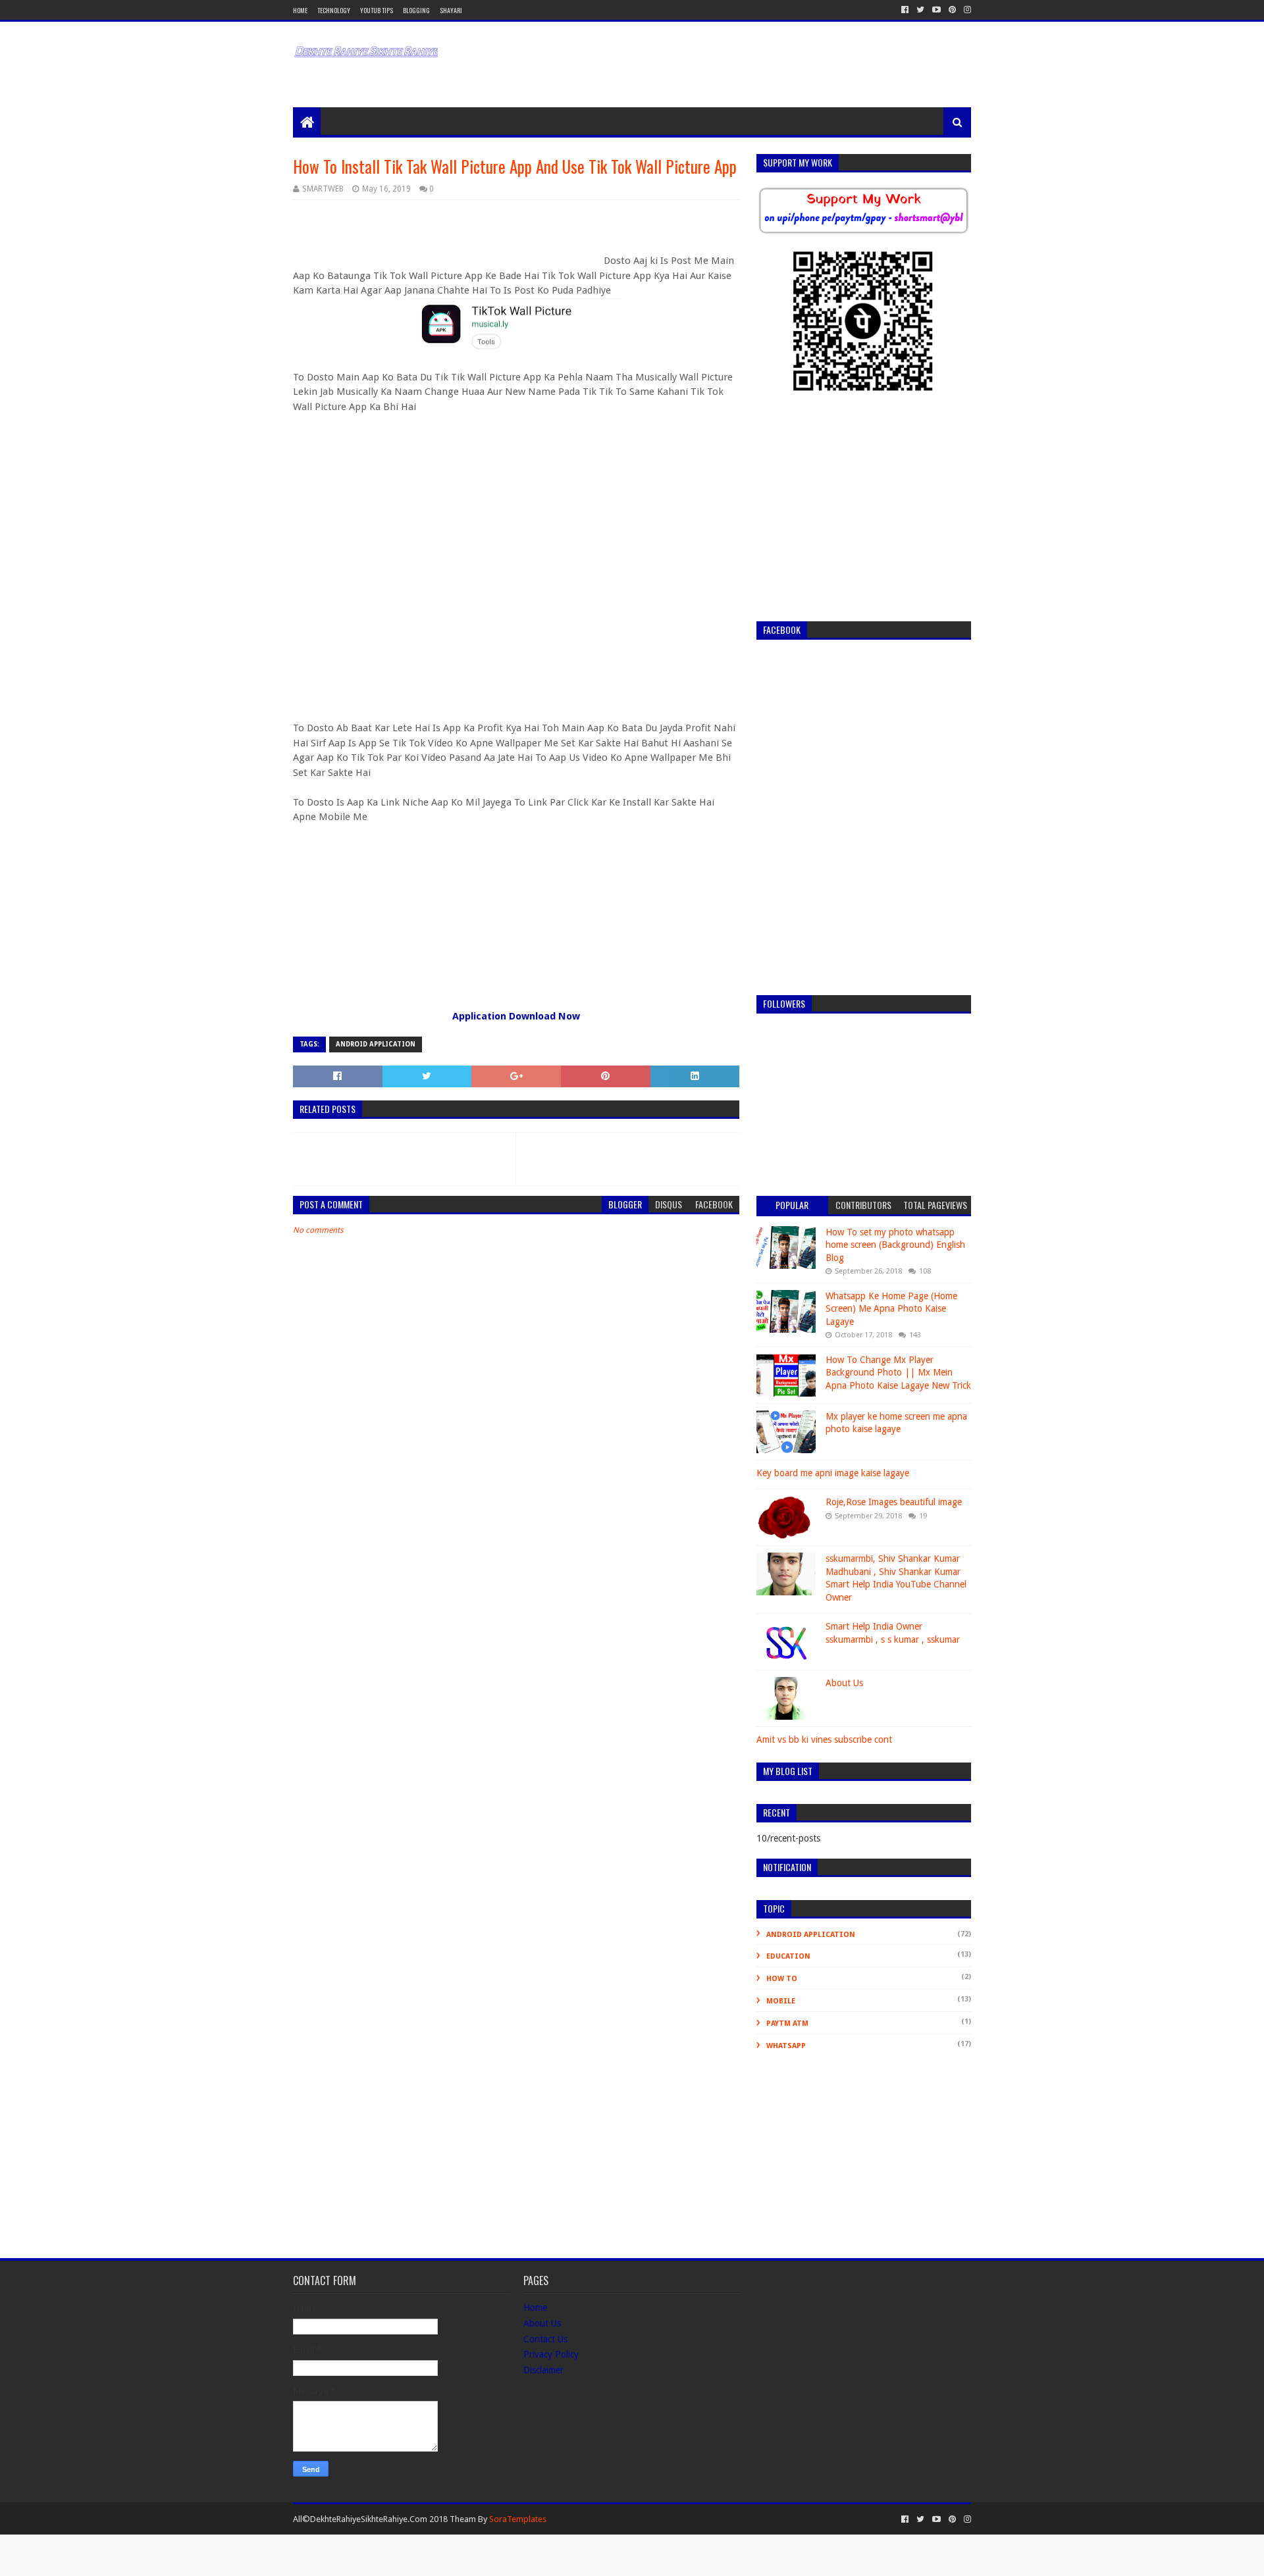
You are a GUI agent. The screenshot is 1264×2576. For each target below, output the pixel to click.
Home (300, 10)
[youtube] (936, 10)
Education (788, 1956)
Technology (334, 10)
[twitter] (920, 10)
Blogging (416, 10)
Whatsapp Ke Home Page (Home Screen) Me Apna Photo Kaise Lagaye (891, 1309)
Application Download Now (516, 1016)
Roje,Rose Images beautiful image (894, 1502)
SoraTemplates (518, 2519)
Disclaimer (543, 2370)
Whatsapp (786, 2046)
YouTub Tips (377, 10)
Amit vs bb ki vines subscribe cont (824, 1739)
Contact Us (545, 2339)
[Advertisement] (646, 55)
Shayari (451, 10)
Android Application (376, 1044)
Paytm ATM (787, 2023)
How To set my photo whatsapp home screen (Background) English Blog (895, 1245)
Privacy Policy (551, 2354)
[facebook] (905, 10)
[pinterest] (952, 10)
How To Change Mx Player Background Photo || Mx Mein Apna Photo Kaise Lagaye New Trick (898, 1373)
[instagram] (966, 10)
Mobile (781, 2001)
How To (782, 1979)
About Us (844, 1683)
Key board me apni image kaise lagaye (833, 1473)
